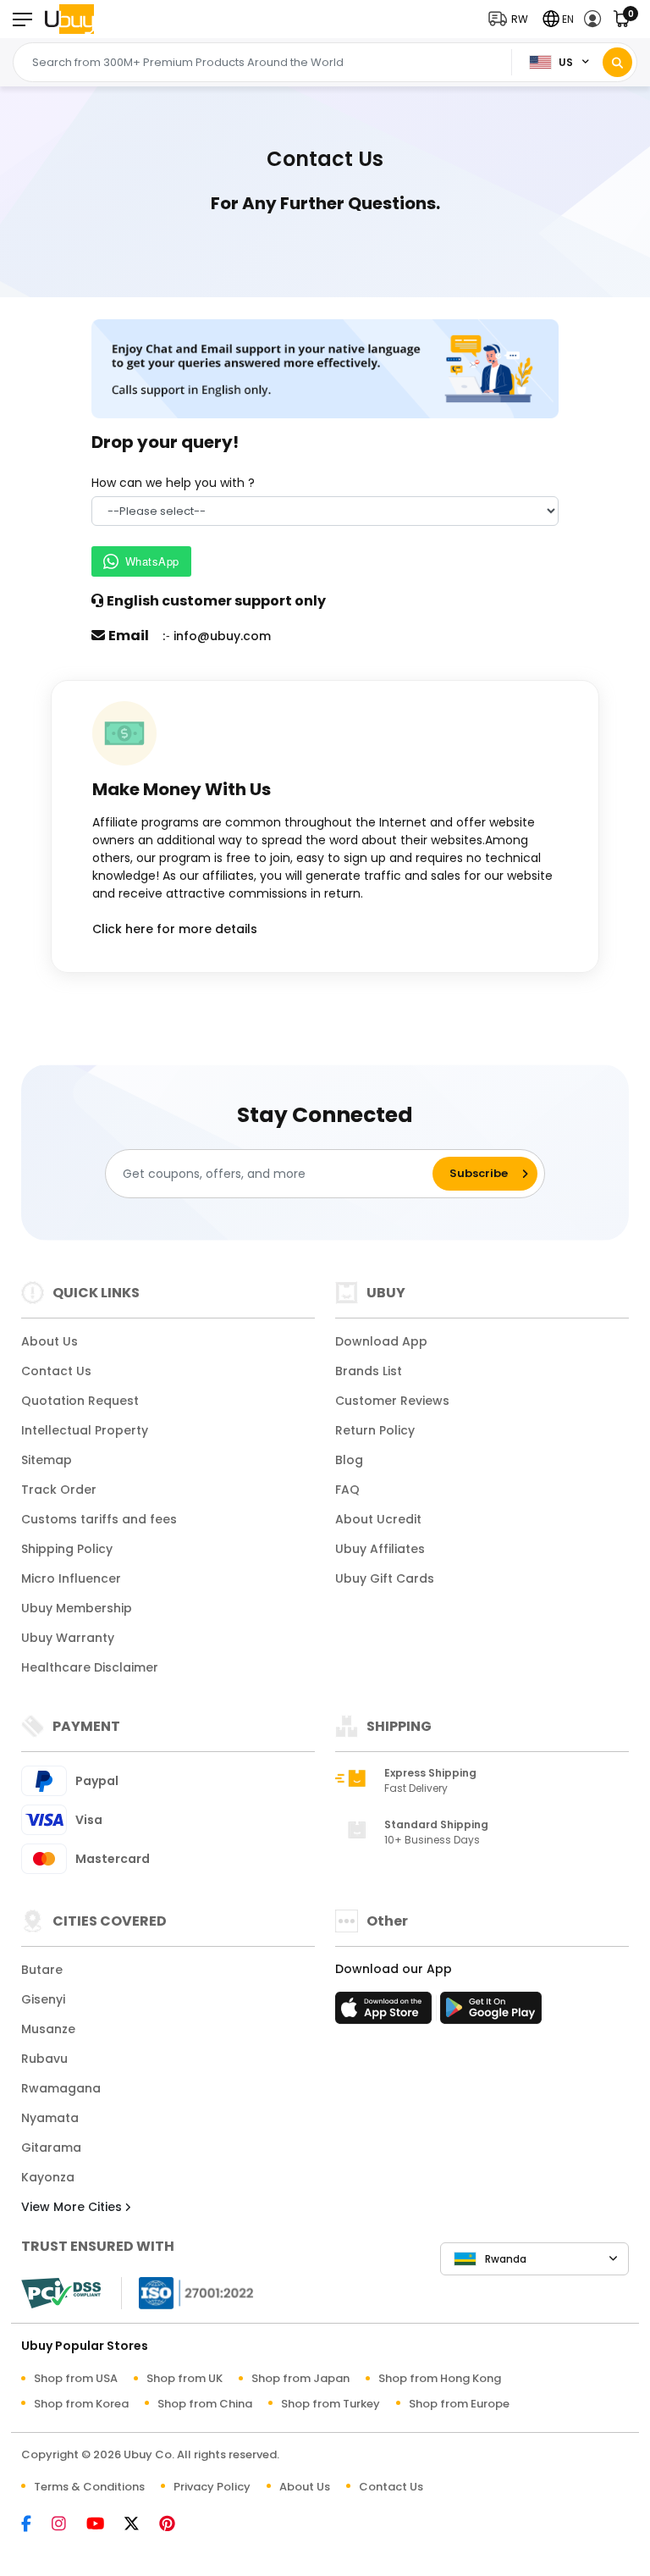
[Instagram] (67, 2525)
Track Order (59, 1490)
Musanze (48, 2029)
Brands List (369, 1371)
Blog (349, 1460)
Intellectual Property (85, 1430)
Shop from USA (76, 2378)
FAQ (347, 1490)
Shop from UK (185, 2378)
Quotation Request (80, 1401)
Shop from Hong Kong (440, 2378)
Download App (381, 1341)
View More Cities (73, 2207)
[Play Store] (491, 2013)
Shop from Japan (300, 2378)
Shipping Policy (67, 1549)
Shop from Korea (81, 2404)
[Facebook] (35, 2525)
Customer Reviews (392, 1401)
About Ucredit (378, 1519)
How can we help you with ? (173, 483)
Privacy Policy (212, 2487)
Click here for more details (175, 929)
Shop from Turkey (331, 2404)
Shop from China (205, 2404)
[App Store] (386, 2013)
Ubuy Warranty (68, 1638)
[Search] (617, 62)
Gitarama (51, 2148)
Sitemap (47, 1460)
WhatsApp (152, 561)
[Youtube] (104, 2525)
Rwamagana (61, 2088)
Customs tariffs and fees (99, 1519)
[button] (512, 19)
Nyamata (50, 2118)
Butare (42, 1970)
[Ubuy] (69, 19)
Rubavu (44, 2059)
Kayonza (48, 2177)
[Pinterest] (176, 2525)
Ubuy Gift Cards (385, 1578)
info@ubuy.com (222, 636)
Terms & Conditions (89, 2487)
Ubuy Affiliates (380, 1549)
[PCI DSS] (61, 2293)
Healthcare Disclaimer (90, 1667)
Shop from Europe (459, 2404)
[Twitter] (140, 2525)
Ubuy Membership (77, 1608)
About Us (50, 1341)
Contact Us (56, 1371)
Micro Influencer (71, 1578)
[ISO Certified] (188, 2292)
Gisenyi (43, 1999)
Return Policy (375, 1430)
